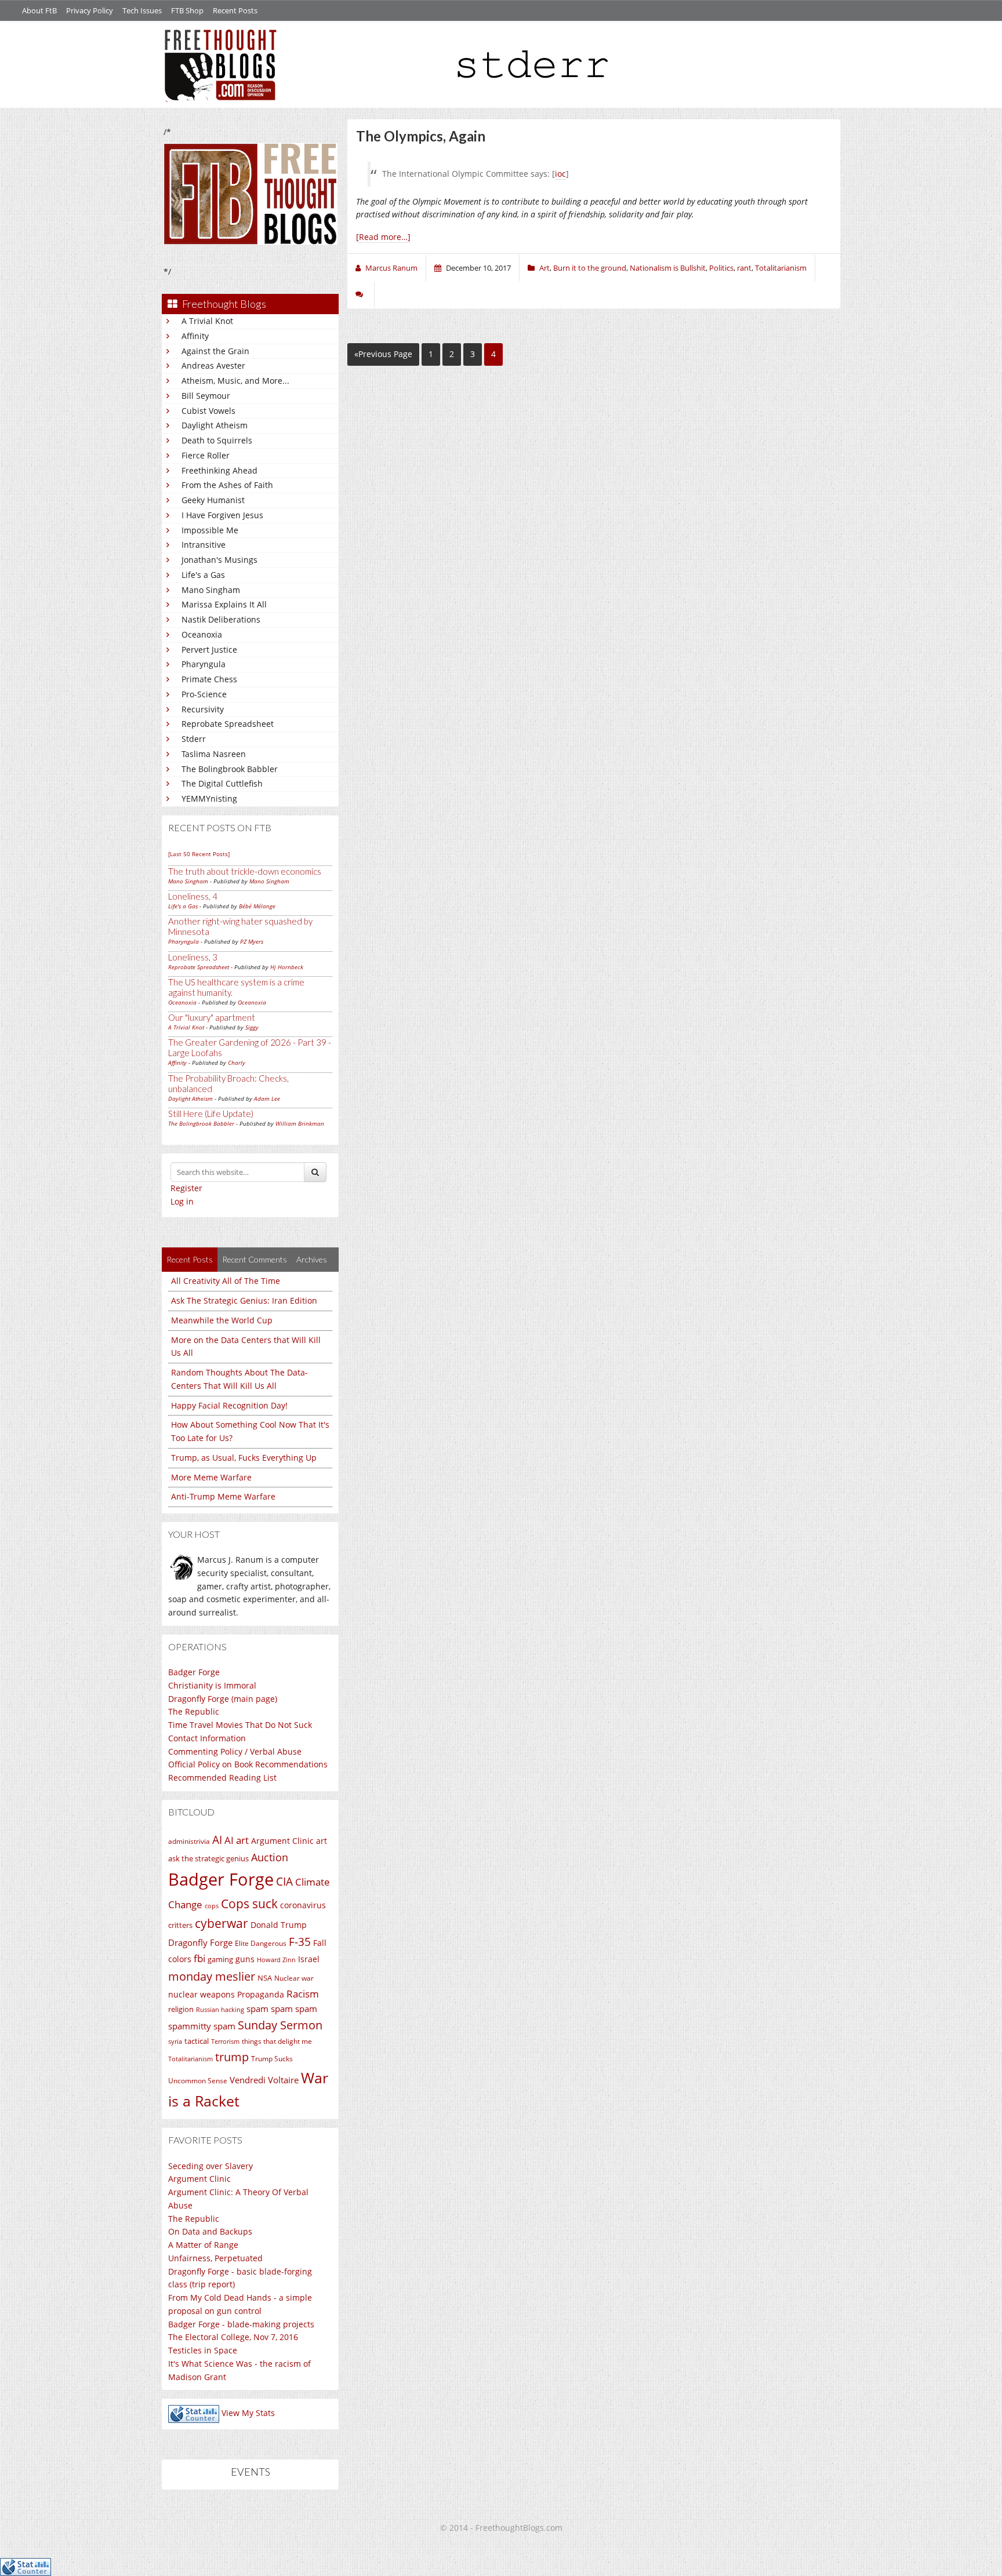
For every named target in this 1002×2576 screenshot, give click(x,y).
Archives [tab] (312, 1259)
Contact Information (207, 1738)
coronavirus (303, 1905)
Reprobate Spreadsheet (228, 724)
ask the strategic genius (208, 1858)
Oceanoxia (202, 634)
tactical (197, 2041)
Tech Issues (142, 10)
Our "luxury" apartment (212, 1017)
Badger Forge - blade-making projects (241, 2324)
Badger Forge (194, 1672)
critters (180, 1925)
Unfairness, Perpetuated (215, 2258)
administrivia (189, 1841)
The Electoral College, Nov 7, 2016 (233, 2337)
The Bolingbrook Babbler (230, 769)
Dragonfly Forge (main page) (223, 1699)
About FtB (39, 10)
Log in (182, 1201)
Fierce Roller (206, 455)
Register (186, 1188)
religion (181, 2009)
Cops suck (249, 1904)
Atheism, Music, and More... (235, 381)
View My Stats (248, 2413)
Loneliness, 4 (193, 896)
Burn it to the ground (590, 268)
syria (175, 2042)
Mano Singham (211, 590)
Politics (721, 268)
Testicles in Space (203, 2350)
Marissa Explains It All (224, 604)
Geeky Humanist (213, 500)
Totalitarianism (190, 2059)
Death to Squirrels (217, 440)
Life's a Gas (203, 575)
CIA (284, 1881)
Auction (270, 1857)
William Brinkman (300, 1123)
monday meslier (212, 1976)
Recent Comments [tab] (255, 1259)
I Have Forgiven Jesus (222, 515)
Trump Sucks (272, 2059)
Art (544, 268)
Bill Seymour (206, 396)
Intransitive (204, 545)
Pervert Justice (209, 650)
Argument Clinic (282, 1841)
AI (217, 1840)
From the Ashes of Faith (227, 485)
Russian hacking (220, 2009)
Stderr (194, 739)
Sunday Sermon (280, 2025)
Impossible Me (210, 530)
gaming (220, 1959)
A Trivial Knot (207, 321)
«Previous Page (383, 354)
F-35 (300, 1942)
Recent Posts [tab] (190, 1259)
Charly (237, 1063)
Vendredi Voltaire (264, 2080)
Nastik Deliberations (221, 619)
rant (744, 268)
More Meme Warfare (211, 1477)
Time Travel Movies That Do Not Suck (240, 1725)
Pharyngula (204, 664)
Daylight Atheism (215, 425)
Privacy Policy (90, 10)
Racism (303, 1994)
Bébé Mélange (257, 906)
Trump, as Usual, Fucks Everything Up (244, 1458)
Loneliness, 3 (193, 957)
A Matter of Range (203, 2245)
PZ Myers (252, 941)
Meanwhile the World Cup (222, 1320)
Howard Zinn (276, 1960)
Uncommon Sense (198, 2081)
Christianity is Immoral (212, 1685)
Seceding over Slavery (210, 2166)
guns (245, 1959)
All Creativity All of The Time (226, 1281)
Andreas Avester (213, 365)
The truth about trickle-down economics (245, 871)
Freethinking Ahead (219, 470)
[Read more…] (383, 237)
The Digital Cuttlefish (222, 783)
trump (232, 2057)
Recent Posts (235, 10)
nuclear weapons (202, 1994)
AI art (237, 1840)
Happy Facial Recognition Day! (229, 1405)
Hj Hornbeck (287, 967)
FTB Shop (187, 10)
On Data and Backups (210, 2231)
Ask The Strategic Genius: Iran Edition (244, 1300)
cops (212, 1906)
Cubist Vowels (208, 411)
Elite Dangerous (261, 1943)
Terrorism (225, 2042)
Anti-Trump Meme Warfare (223, 1496)
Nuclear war (294, 1978)
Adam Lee (267, 1098)
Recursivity (203, 709)
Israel (309, 1959)
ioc (560, 174)
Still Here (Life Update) (211, 1114)
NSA (265, 1978)
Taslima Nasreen (214, 754)
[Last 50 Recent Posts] (199, 854)
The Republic (194, 1711)
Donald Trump (279, 1925)
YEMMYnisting (209, 798)
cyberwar (222, 1923)
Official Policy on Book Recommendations (248, 1764)
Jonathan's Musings (219, 560)
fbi (199, 1958)
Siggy (252, 1027)
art (322, 1841)
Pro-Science (204, 694)
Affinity (195, 336)
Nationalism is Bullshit (668, 268)
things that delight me (277, 2041)
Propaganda (261, 1994)
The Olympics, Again (421, 136)
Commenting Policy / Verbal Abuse (235, 1751)
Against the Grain (215, 351)
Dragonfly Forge (200, 1942)
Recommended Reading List (222, 1778)
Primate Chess (209, 679)
